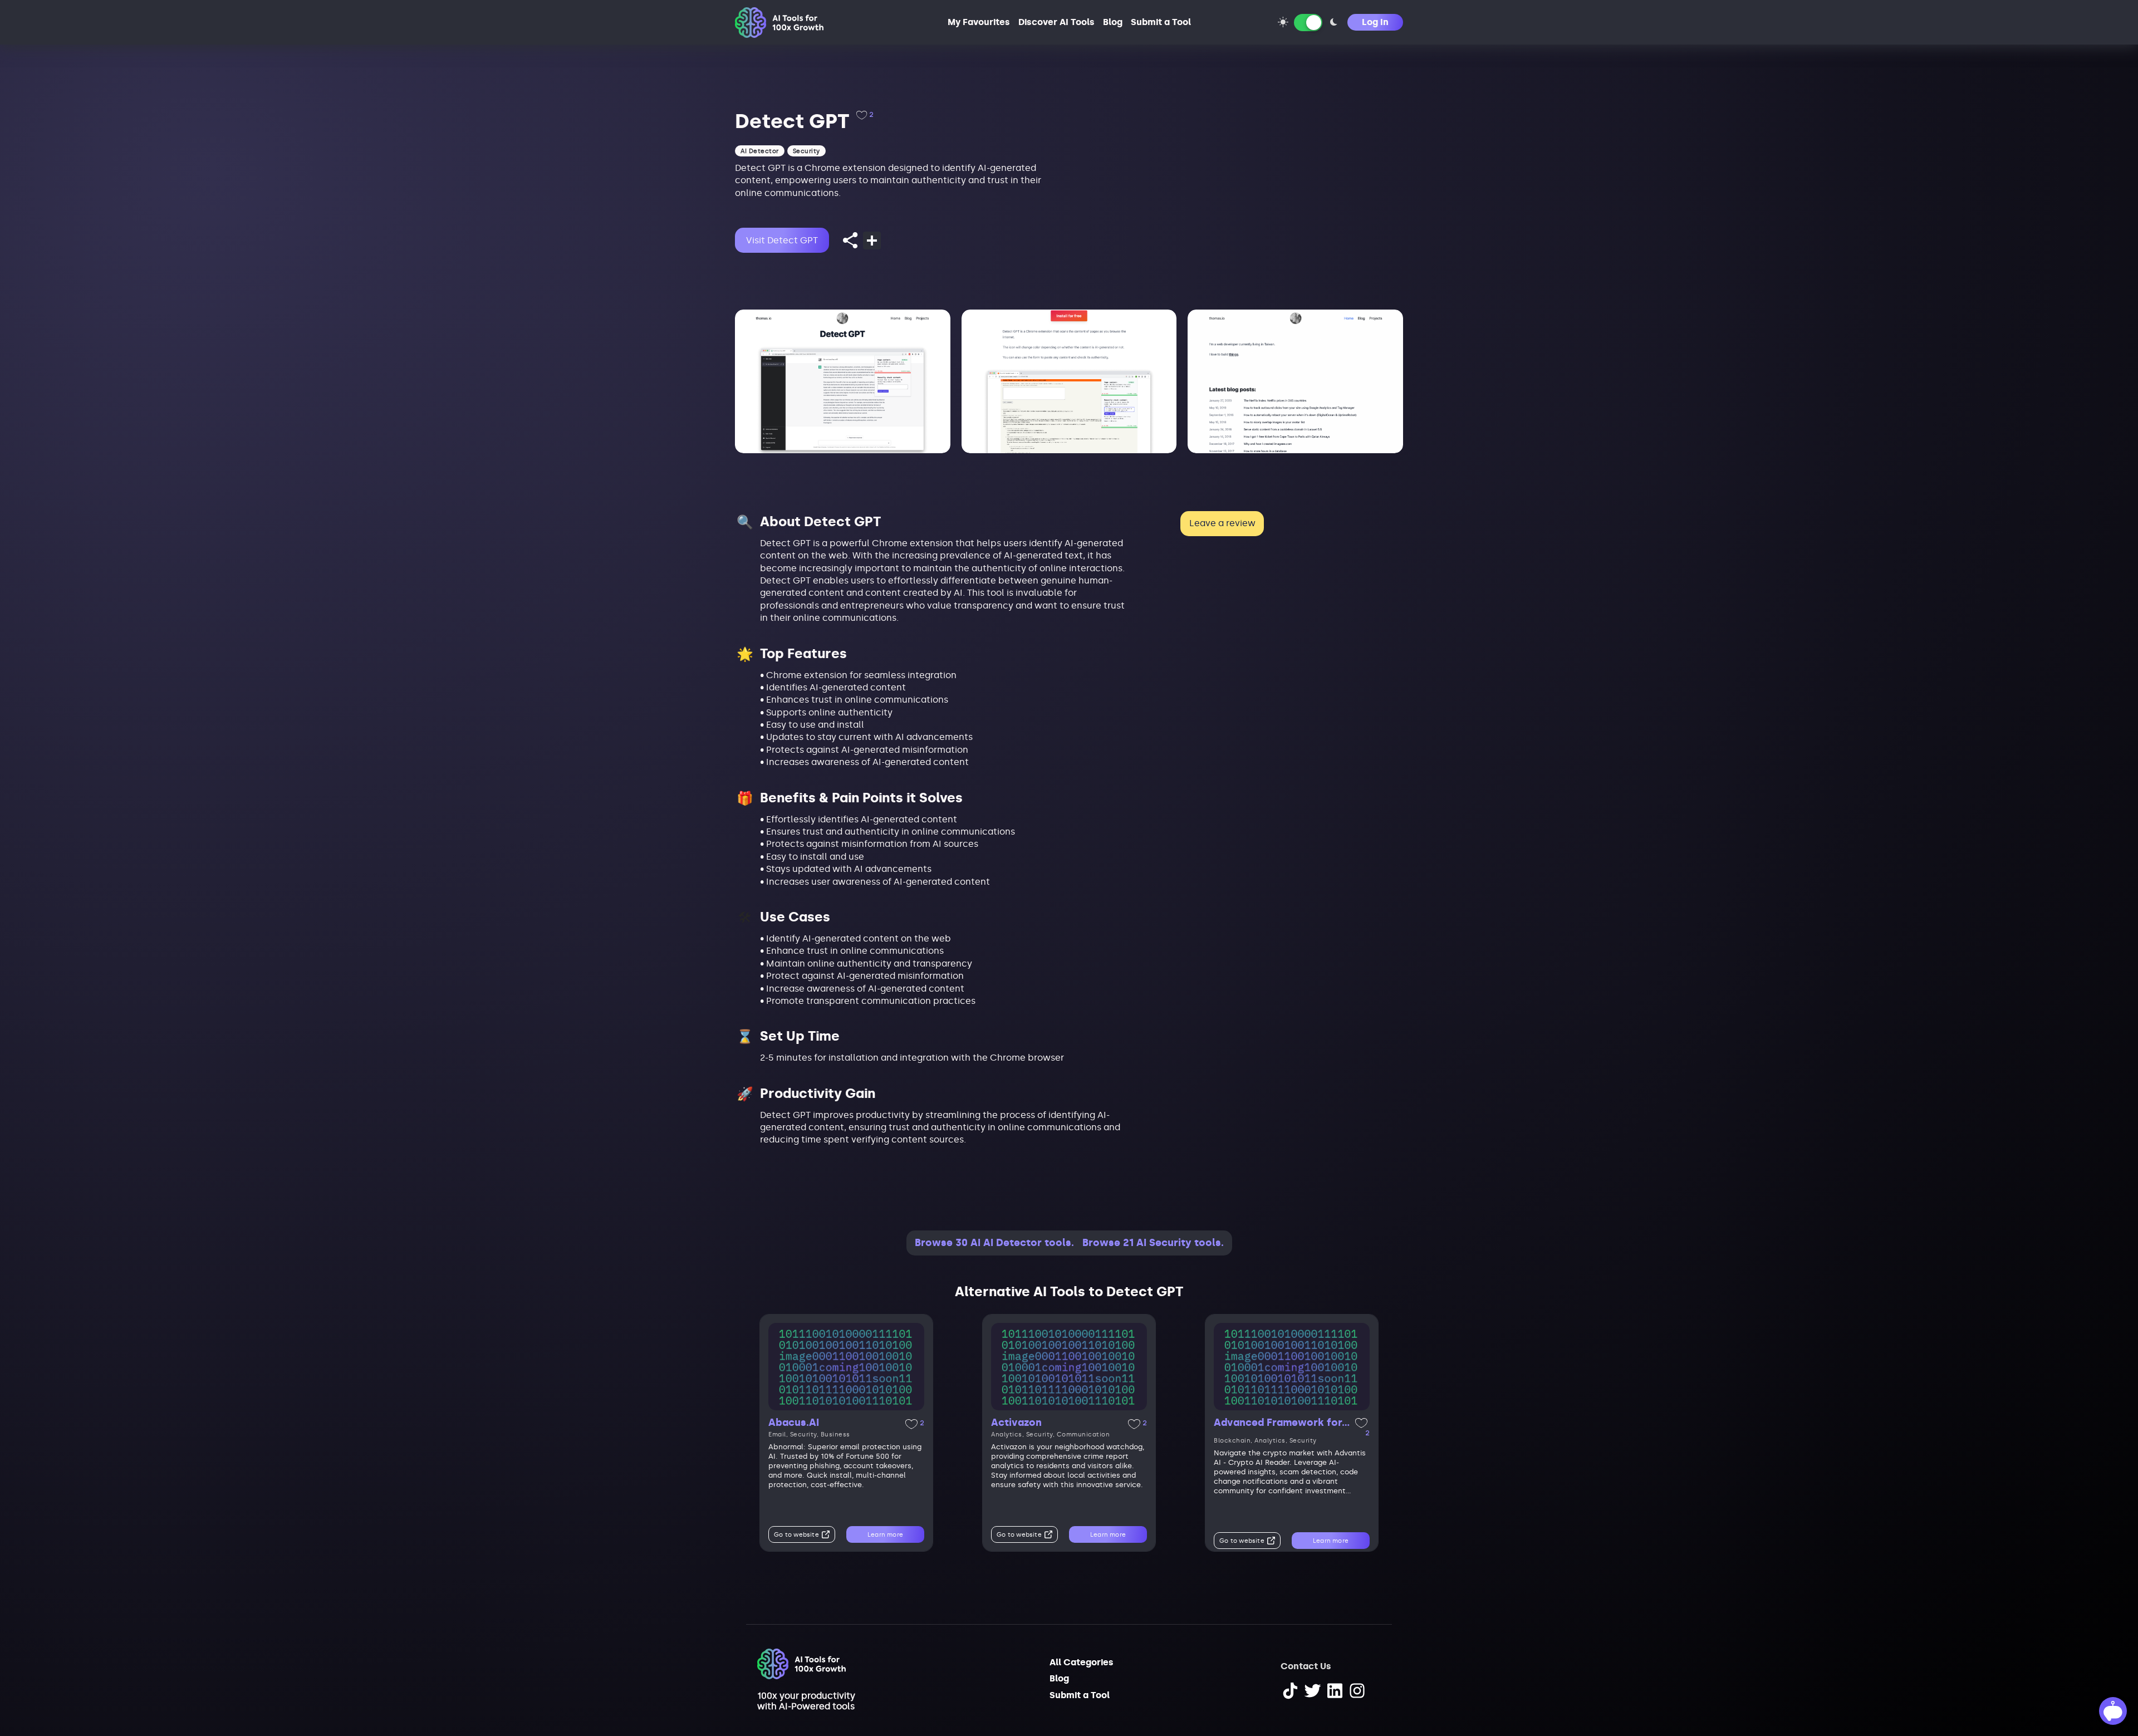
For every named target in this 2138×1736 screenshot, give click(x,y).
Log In (1375, 22)
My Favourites (979, 22)
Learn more (885, 1535)
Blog (1113, 22)
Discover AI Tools (1056, 22)
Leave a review (1222, 523)
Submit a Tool (1161, 22)
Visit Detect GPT (782, 240)
